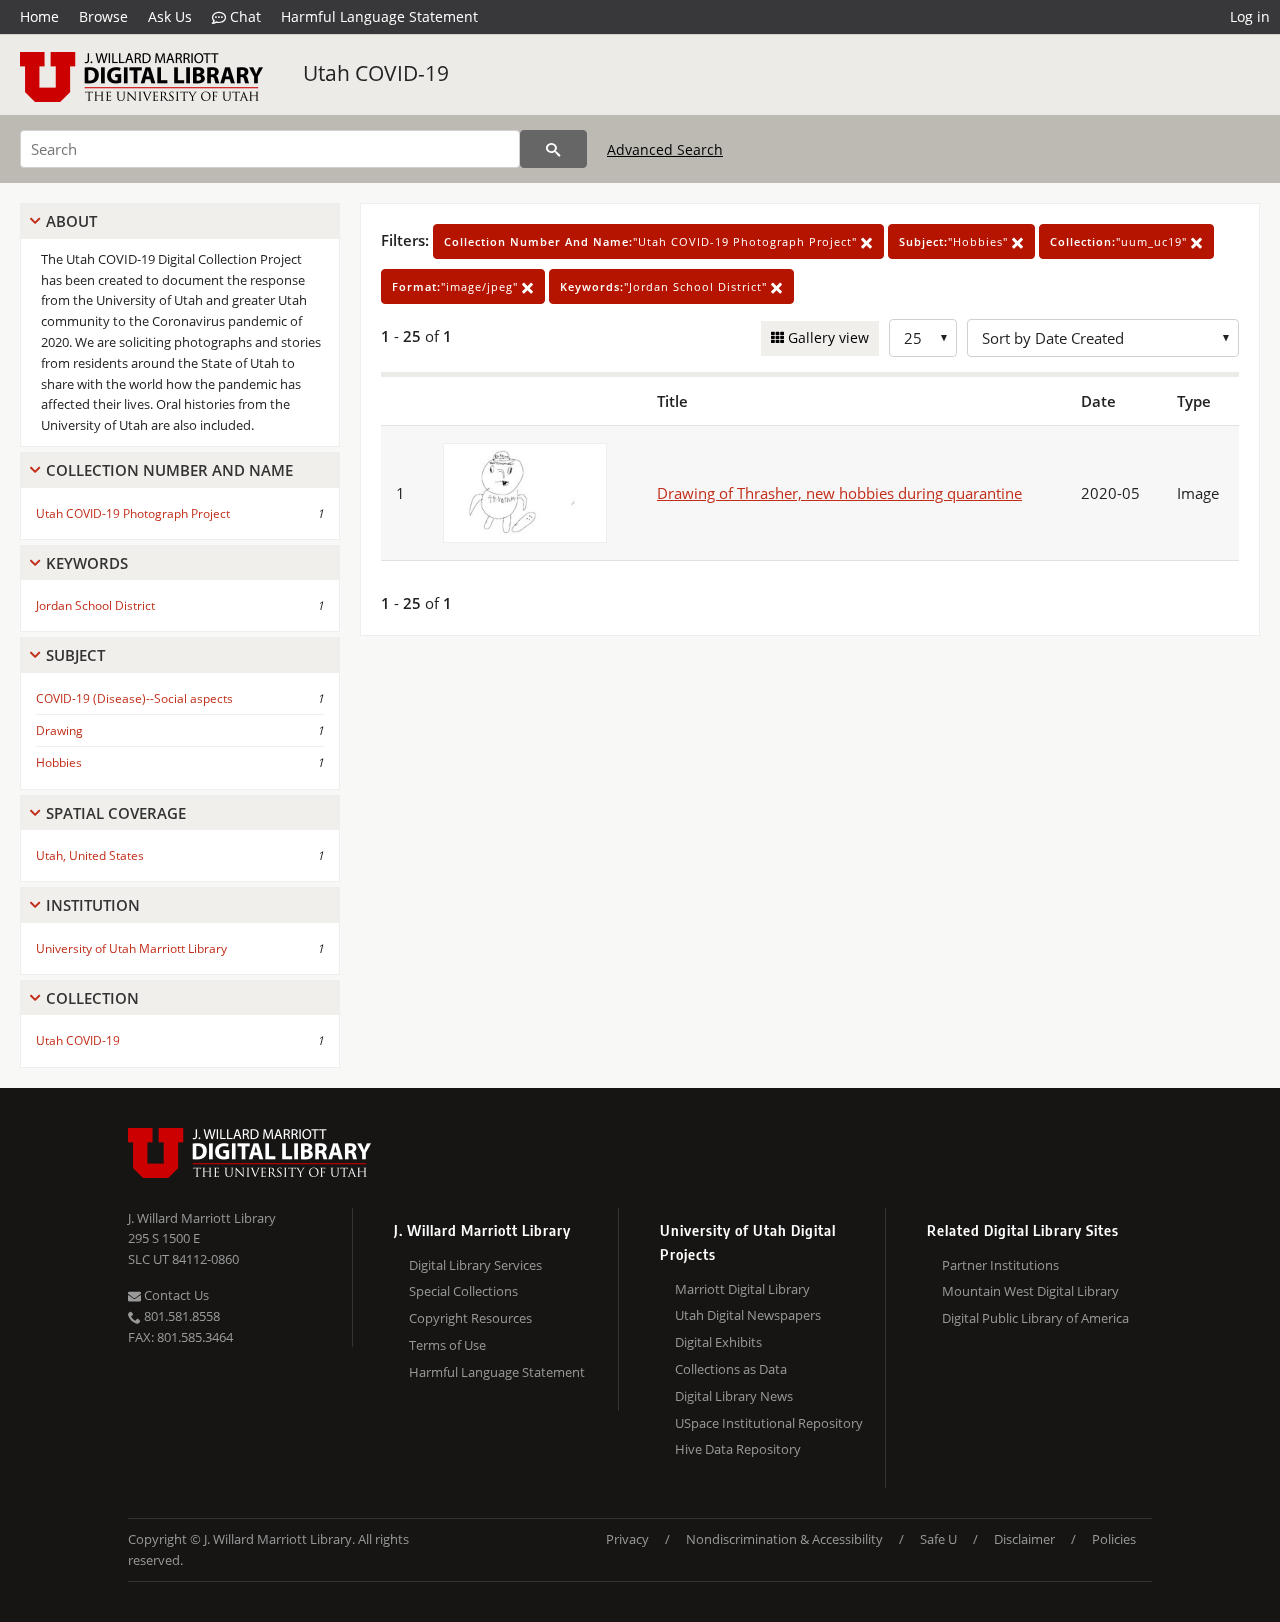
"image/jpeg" (457, 286)
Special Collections (463, 1291)
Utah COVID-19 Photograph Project (133, 513)
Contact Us (175, 1295)
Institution (93, 905)
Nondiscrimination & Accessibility (784, 1539)
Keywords (87, 563)
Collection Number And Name (169, 470)
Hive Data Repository (738, 1449)
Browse (103, 16)
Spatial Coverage (116, 813)
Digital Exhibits (718, 1342)
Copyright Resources (470, 1318)
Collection (92, 998)
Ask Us (170, 16)
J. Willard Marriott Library (202, 1218)
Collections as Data (731, 1369)
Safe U (938, 1539)
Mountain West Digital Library (1030, 1291)
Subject (75, 655)
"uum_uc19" (1120, 241)
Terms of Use (447, 1345)
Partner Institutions (1000, 1265)
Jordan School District (95, 605)
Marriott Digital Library (742, 1289)
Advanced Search (665, 149)
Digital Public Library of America (1035, 1318)
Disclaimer (1024, 1539)
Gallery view (826, 337)
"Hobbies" (955, 241)
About (71, 221)
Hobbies (59, 762)
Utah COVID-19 (376, 73)
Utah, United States (90, 855)
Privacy (627, 1539)
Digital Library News (734, 1396)
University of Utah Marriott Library (131, 948)
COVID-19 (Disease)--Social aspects (134, 698)
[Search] (553, 149)
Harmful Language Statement (379, 16)
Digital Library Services (475, 1265)
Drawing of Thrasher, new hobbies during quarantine (839, 493)
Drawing (59, 730)
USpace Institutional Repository (769, 1423)
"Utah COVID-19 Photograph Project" (652, 241)
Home (39, 16)
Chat (243, 16)
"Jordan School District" (665, 286)
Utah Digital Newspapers (748, 1315)
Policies (1114, 1539)
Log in (1250, 16)
